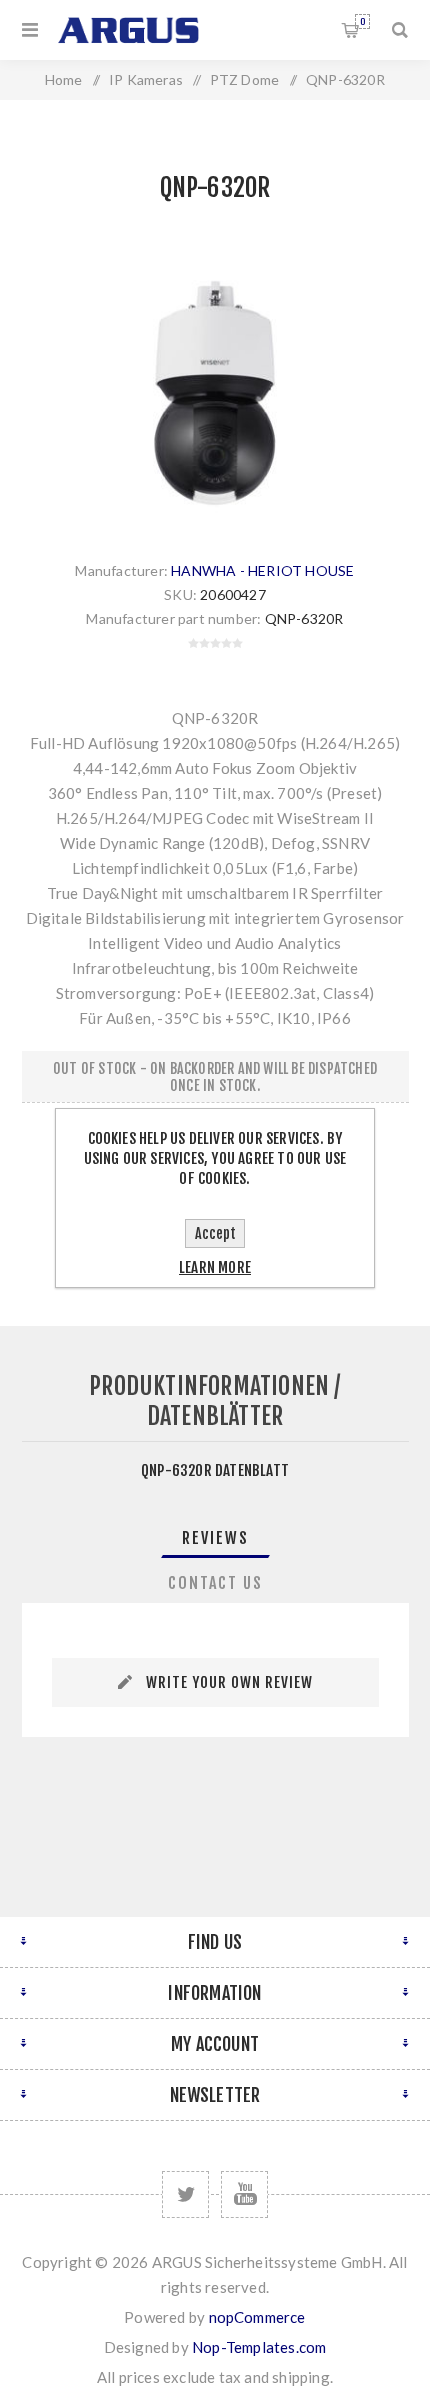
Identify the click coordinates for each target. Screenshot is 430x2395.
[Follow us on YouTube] (244, 2194)
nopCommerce (257, 2317)
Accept (215, 1233)
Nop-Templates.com (259, 2347)
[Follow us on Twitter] (185, 2194)
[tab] (215, 1538)
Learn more (215, 1267)
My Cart (362, 21)
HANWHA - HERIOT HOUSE (262, 570)
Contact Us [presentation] (215, 1583)
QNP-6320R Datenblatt (215, 1470)
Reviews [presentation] (215, 1538)
